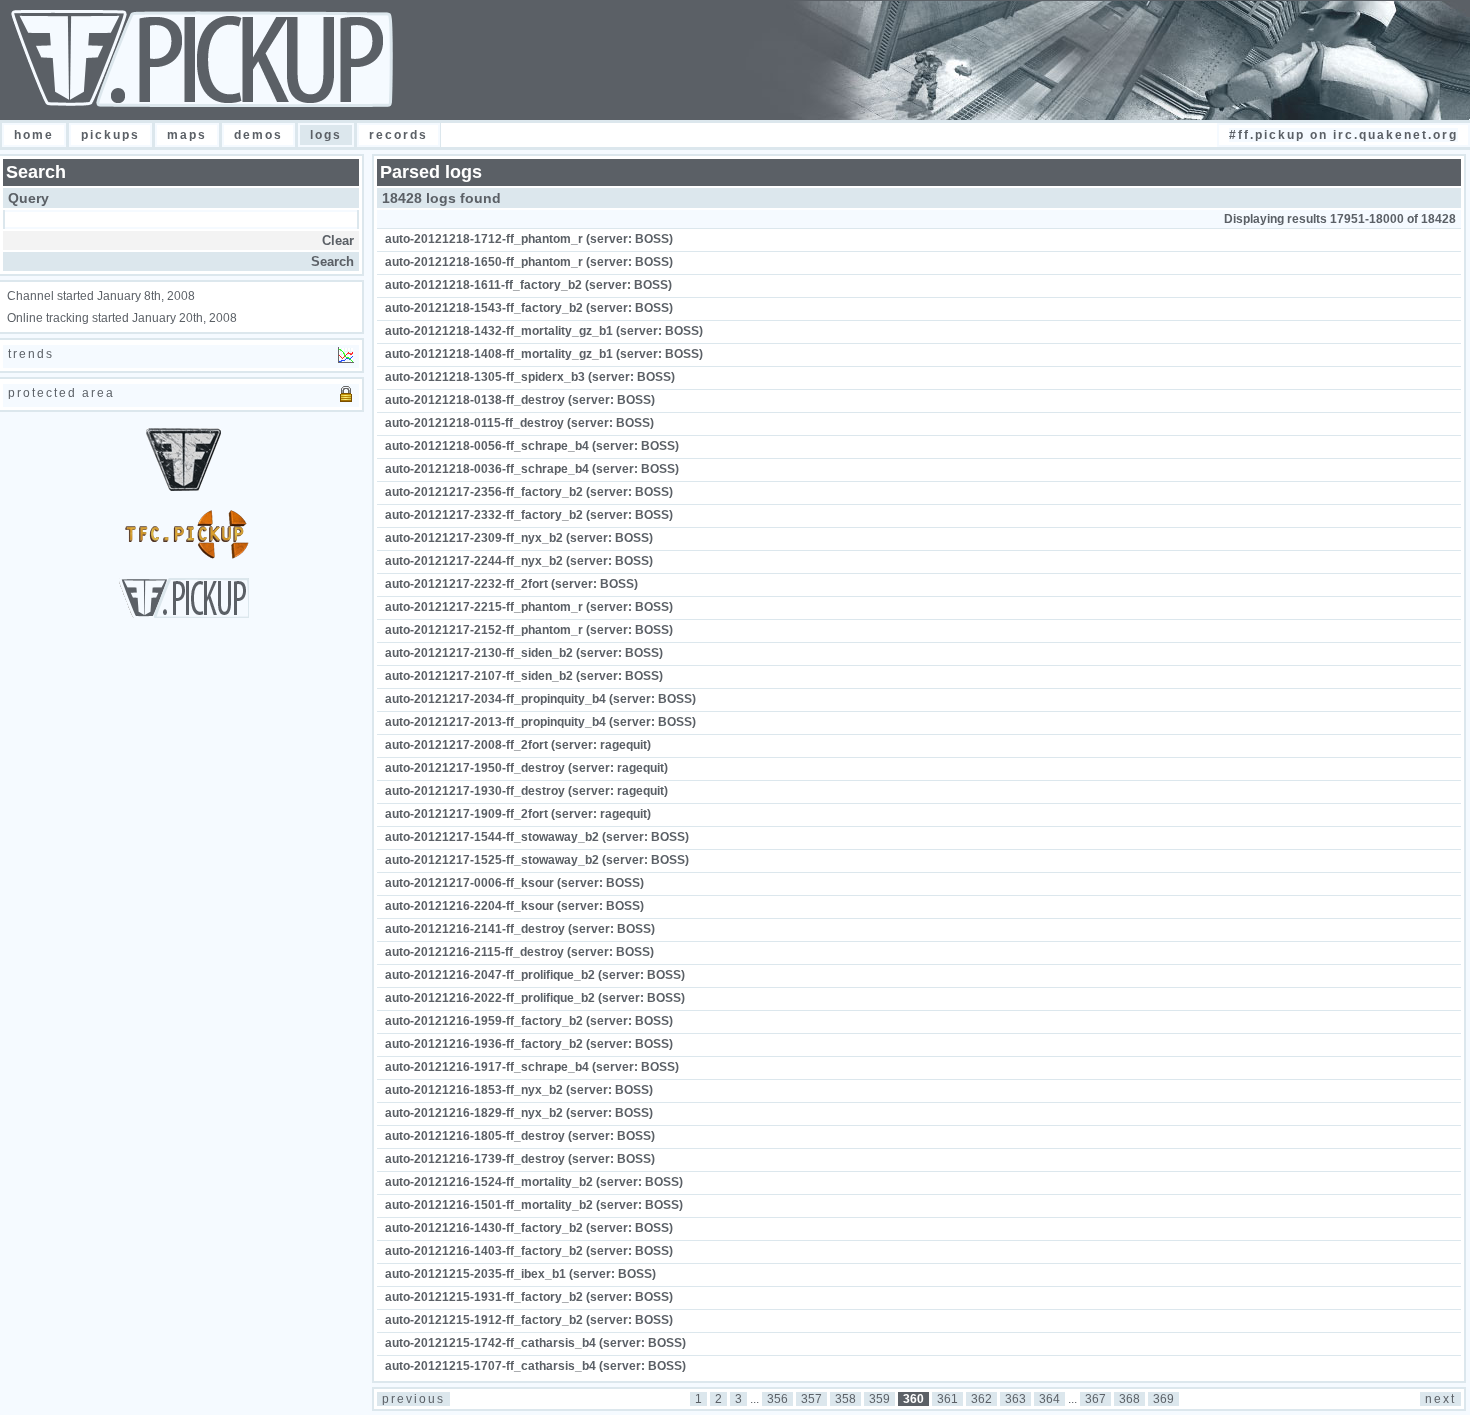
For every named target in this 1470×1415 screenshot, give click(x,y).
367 (1095, 1399)
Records (398, 135)
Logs (326, 135)
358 (845, 1399)
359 (879, 1399)
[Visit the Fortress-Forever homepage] (183, 487)
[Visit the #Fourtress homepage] (184, 555)
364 (1049, 1399)
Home (34, 135)
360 (913, 1399)
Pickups (110, 135)
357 (811, 1399)
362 (981, 1399)
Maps (187, 135)
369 (1163, 1399)
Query (28, 198)
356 (777, 1399)
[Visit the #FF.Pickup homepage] (184, 614)
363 (1015, 1399)
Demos (258, 135)
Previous (413, 1399)
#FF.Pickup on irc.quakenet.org (1343, 135)
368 (1129, 1399)
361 (947, 1399)
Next (1440, 1399)
